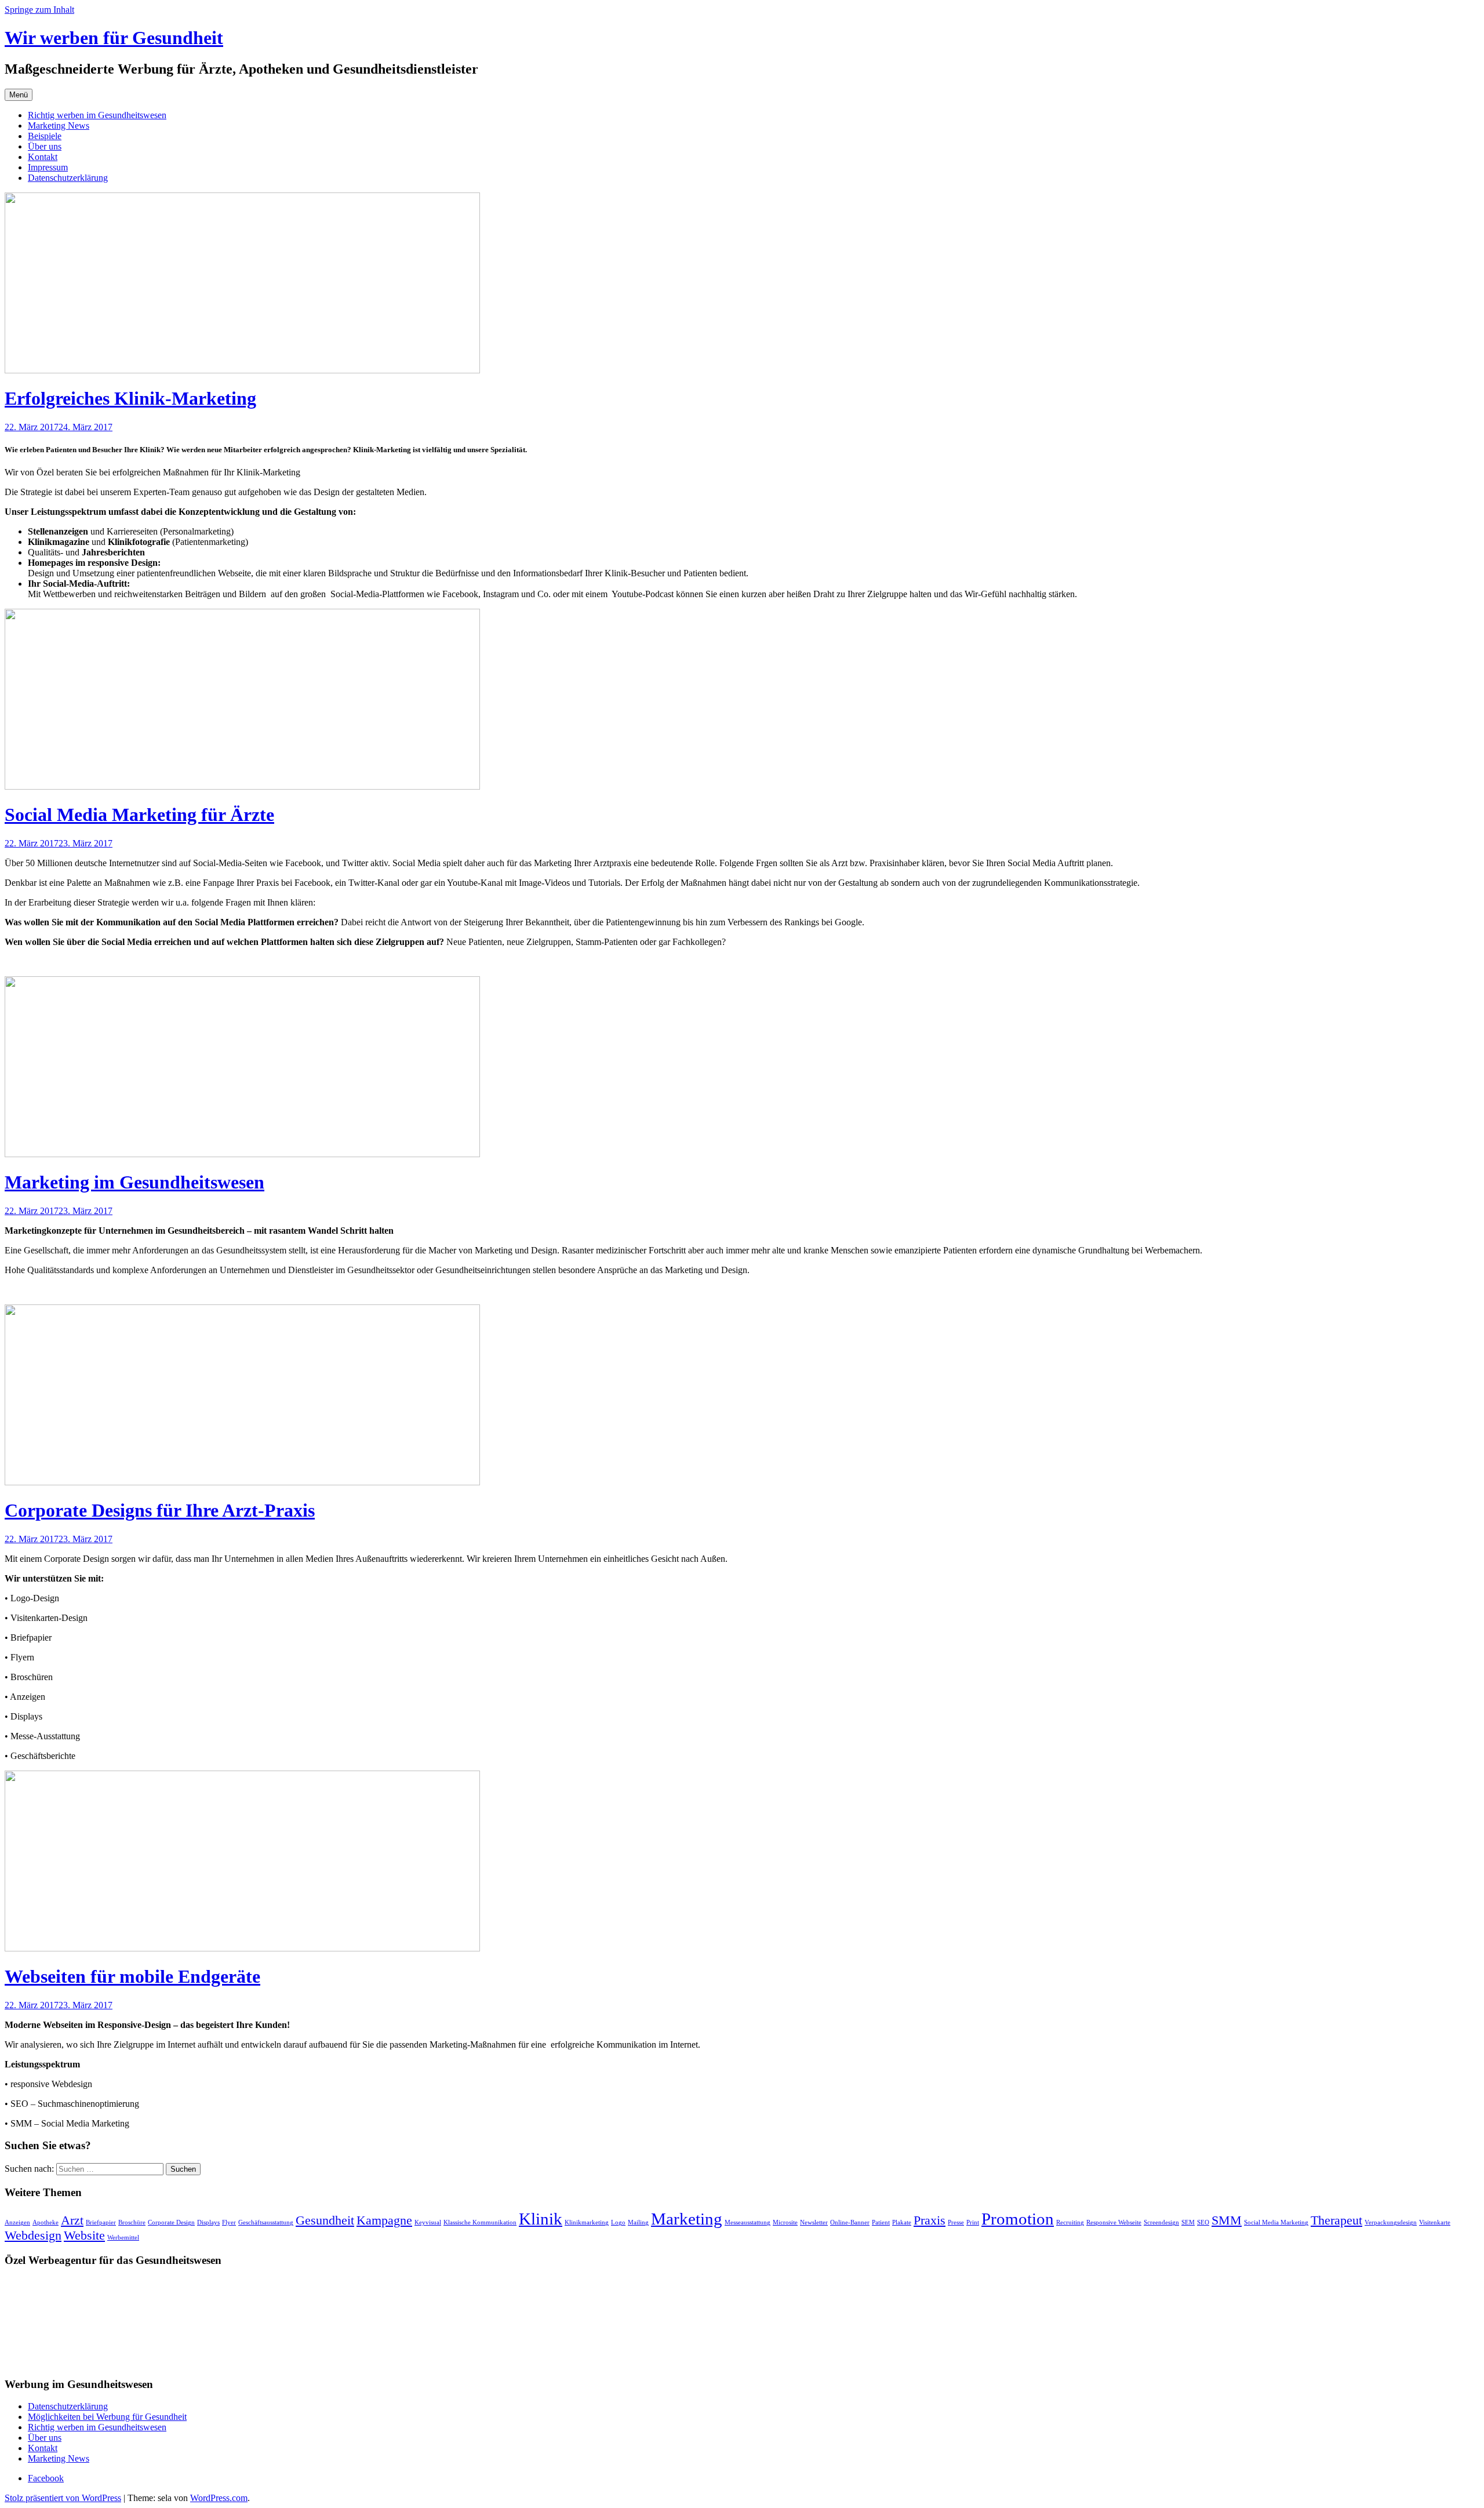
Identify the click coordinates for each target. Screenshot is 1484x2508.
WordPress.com (219, 2498)
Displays (208, 2222)
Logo (618, 2222)
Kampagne (384, 2220)
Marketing (687, 2219)
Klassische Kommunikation (480, 2222)
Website (84, 2236)
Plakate (902, 2222)
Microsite (785, 2222)
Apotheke (46, 2222)
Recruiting (1070, 2222)
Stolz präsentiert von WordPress (63, 2498)
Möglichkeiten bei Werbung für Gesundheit (107, 2417)
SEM (1188, 2222)
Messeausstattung (748, 2222)
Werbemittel (123, 2238)
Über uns (45, 146)
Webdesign (33, 2236)
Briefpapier (101, 2222)
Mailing (638, 2222)
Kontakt (43, 157)
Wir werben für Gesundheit (114, 38)
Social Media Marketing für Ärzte (139, 815)
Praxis (930, 2220)
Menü (19, 95)
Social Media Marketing (1276, 2222)
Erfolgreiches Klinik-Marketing (130, 398)
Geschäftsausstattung (266, 2222)
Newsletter (814, 2222)
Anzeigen (17, 2222)
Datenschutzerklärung (68, 178)
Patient (881, 2222)
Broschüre (132, 2222)
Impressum (48, 167)
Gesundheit (325, 2220)
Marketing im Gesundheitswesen (134, 1182)
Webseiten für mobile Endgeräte (132, 1976)
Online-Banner (850, 2222)
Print (973, 2222)
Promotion (1018, 2219)
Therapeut (1336, 2220)
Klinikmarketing (587, 2222)
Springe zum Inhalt (39, 10)
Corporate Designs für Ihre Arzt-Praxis (160, 1510)
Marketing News (59, 126)
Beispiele (45, 136)
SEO (1203, 2222)
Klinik (541, 2219)
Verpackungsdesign (1391, 2222)
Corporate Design (171, 2222)
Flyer (229, 2222)
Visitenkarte (1435, 2222)
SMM (1227, 2220)
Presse (956, 2222)
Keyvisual (428, 2222)
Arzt (72, 2220)
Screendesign (1161, 2222)
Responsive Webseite (1114, 2222)
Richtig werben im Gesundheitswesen (97, 115)
